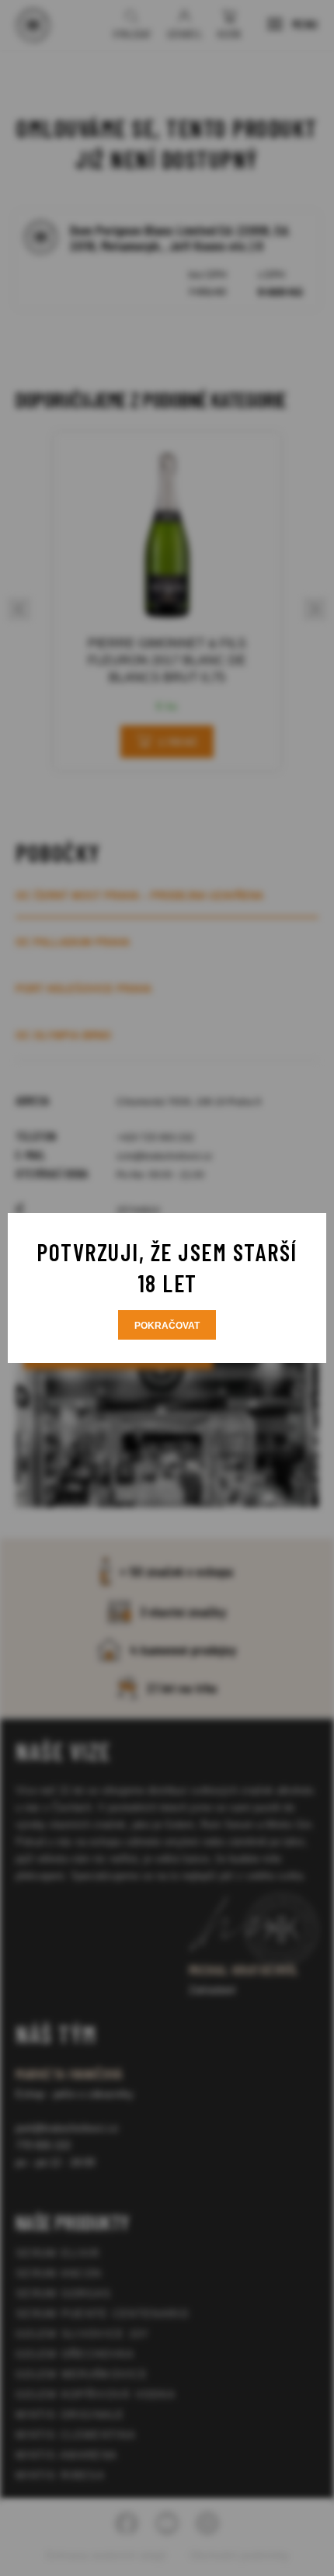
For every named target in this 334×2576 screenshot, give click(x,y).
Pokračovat (167, 1326)
